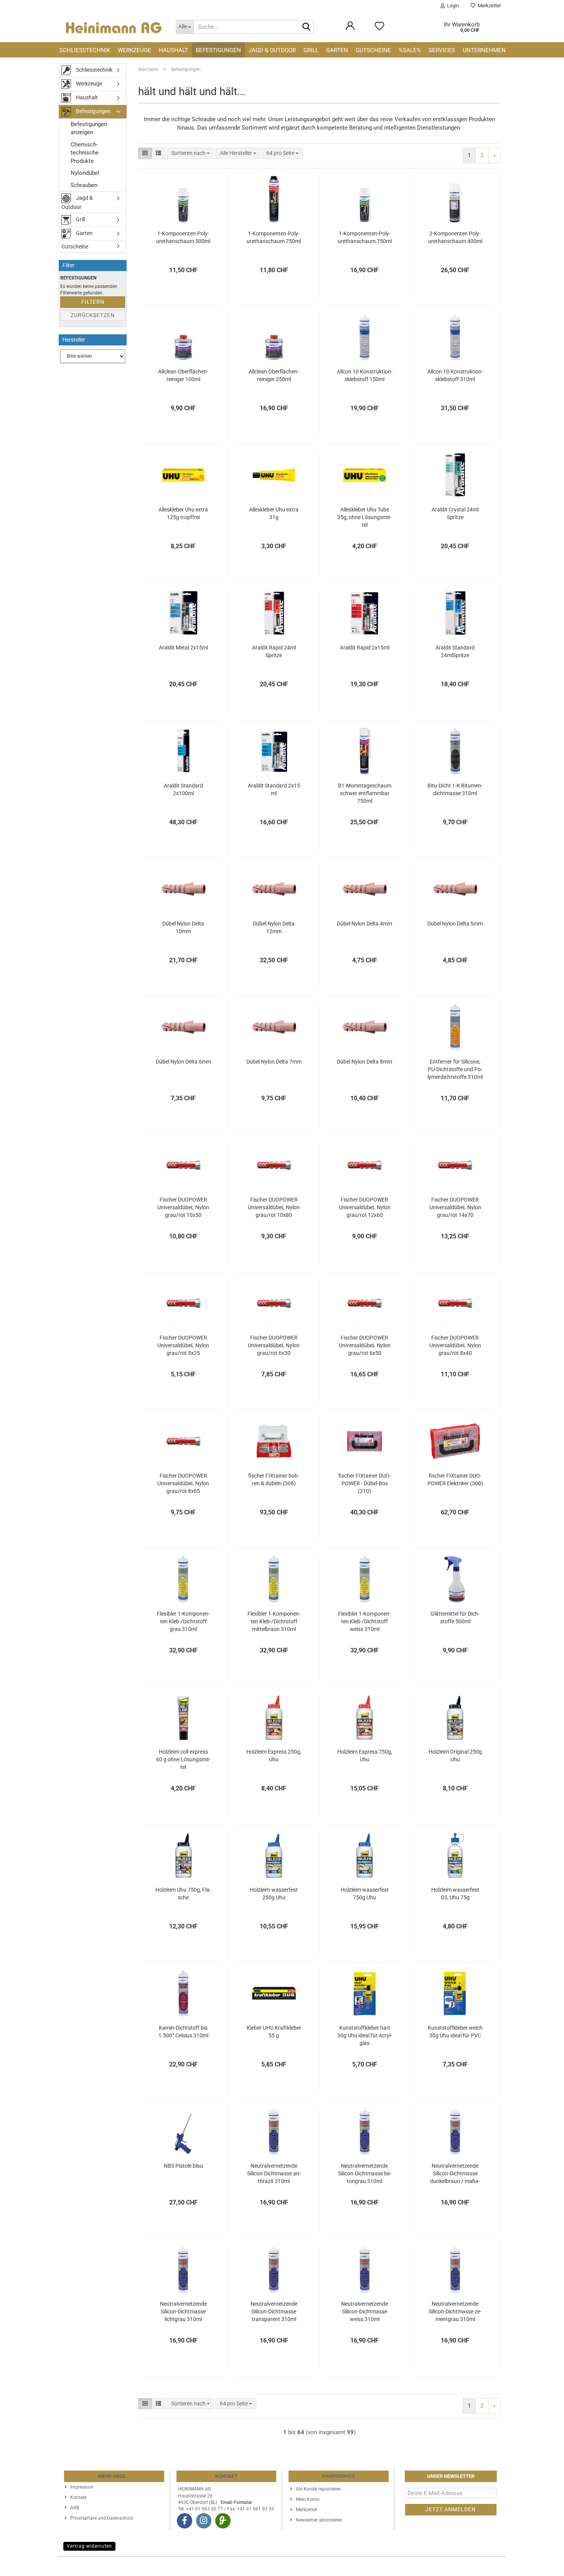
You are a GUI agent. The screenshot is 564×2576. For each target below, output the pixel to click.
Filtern (93, 302)
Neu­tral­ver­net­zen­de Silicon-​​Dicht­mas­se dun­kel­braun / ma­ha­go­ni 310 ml (455, 2174)
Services (442, 50)
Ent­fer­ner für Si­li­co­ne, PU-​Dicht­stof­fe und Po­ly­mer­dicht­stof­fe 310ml (455, 1069)
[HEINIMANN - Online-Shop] (114, 27)
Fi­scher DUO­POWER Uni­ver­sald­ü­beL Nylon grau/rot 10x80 (274, 1207)
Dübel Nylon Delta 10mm (183, 927)
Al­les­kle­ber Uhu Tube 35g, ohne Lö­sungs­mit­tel (364, 517)
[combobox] (190, 153)
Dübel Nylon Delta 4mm (364, 924)
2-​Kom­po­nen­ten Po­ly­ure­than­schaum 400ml (455, 237)
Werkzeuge (134, 50)
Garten (337, 50)
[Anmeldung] (350, 30)
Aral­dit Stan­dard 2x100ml (183, 789)
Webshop (254, 2566)
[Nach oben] (543, 2564)
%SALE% (410, 50)
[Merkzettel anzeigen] (379, 30)
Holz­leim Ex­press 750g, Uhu (365, 1756)
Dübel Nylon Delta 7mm (274, 1062)
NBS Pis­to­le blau (183, 2166)
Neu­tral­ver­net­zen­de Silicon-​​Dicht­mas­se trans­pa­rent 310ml (274, 2311)
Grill (311, 50)
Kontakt (78, 2497)
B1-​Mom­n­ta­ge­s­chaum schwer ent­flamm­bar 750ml (365, 793)
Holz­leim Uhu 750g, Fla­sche (183, 1894)
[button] (145, 153)
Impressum (82, 2487)
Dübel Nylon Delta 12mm (274, 927)
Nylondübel (85, 173)
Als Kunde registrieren (318, 2489)
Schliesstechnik (85, 50)
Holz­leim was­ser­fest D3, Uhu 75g (455, 1894)
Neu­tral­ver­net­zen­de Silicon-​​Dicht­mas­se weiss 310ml (364, 2311)
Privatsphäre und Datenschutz (102, 2518)
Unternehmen (484, 50)
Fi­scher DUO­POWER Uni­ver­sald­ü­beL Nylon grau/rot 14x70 (455, 1207)
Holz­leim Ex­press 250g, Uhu (274, 1756)
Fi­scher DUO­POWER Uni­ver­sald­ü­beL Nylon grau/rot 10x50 (183, 1207)
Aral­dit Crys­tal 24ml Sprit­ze (455, 513)
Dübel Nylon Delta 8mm (364, 1062)
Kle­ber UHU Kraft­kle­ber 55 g (274, 2032)
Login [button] (452, 6)
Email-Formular (236, 2502)
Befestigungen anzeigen (89, 128)
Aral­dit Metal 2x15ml (183, 648)
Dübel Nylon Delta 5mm (455, 924)
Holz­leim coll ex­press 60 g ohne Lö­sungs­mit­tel (183, 1759)
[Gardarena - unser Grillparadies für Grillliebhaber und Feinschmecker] (223, 2521)
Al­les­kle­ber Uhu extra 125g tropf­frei (183, 513)
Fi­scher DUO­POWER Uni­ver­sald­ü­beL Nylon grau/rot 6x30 (274, 1345)
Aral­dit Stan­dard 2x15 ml (274, 789)
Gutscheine (373, 50)
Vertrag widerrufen (89, 2546)
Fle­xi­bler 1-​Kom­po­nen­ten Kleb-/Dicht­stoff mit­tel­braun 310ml (274, 1621)
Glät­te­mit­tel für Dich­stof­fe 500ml (455, 1618)
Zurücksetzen (93, 315)
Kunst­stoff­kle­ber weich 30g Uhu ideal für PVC (455, 2032)
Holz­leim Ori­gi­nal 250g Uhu (455, 1756)
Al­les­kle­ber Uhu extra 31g (274, 513)
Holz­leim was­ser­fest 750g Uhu (365, 1894)
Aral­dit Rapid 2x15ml (365, 648)
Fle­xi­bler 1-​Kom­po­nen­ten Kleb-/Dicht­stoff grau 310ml (183, 1621)
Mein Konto (308, 2499)
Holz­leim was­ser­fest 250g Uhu (274, 1894)
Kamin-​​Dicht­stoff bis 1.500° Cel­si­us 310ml (183, 2032)
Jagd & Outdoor (272, 50)
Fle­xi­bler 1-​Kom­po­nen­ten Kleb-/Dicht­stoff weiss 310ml (364, 1621)
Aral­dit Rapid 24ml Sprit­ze (274, 651)
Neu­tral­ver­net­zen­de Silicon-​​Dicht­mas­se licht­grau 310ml (183, 2311)
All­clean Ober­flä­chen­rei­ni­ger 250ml (274, 375)
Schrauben (84, 185)
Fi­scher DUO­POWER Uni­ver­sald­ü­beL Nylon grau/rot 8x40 (455, 1345)
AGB (75, 2508)
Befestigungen (218, 50)
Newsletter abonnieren (319, 2520)
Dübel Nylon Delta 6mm (183, 1062)
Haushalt (173, 50)
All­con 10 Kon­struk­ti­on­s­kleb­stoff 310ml (455, 375)
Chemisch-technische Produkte (85, 153)
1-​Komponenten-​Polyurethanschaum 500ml (183, 237)
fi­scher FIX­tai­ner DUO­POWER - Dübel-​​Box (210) (365, 1483)
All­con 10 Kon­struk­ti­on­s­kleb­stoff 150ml (365, 375)
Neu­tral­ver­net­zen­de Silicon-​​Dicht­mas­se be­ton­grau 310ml (365, 2173)
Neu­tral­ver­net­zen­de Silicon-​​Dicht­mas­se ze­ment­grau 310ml (455, 2311)
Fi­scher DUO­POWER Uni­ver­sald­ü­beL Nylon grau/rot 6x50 (365, 1345)
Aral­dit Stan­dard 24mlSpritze (455, 651)
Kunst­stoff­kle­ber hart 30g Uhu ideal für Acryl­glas (365, 2035)
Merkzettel (488, 6)
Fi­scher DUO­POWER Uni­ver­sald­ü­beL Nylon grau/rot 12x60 (365, 1207)
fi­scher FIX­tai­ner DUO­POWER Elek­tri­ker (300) (455, 1480)
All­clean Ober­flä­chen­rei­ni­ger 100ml (183, 375)
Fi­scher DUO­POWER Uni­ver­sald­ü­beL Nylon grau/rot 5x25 (183, 1345)
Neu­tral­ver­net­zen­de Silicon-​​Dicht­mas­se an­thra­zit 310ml (274, 2173)
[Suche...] (307, 27)
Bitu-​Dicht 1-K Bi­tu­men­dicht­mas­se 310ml (455, 789)
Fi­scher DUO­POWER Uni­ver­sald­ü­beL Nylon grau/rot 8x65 (183, 1483)
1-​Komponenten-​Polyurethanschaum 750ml (274, 237)
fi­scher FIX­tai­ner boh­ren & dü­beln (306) (274, 1480)
